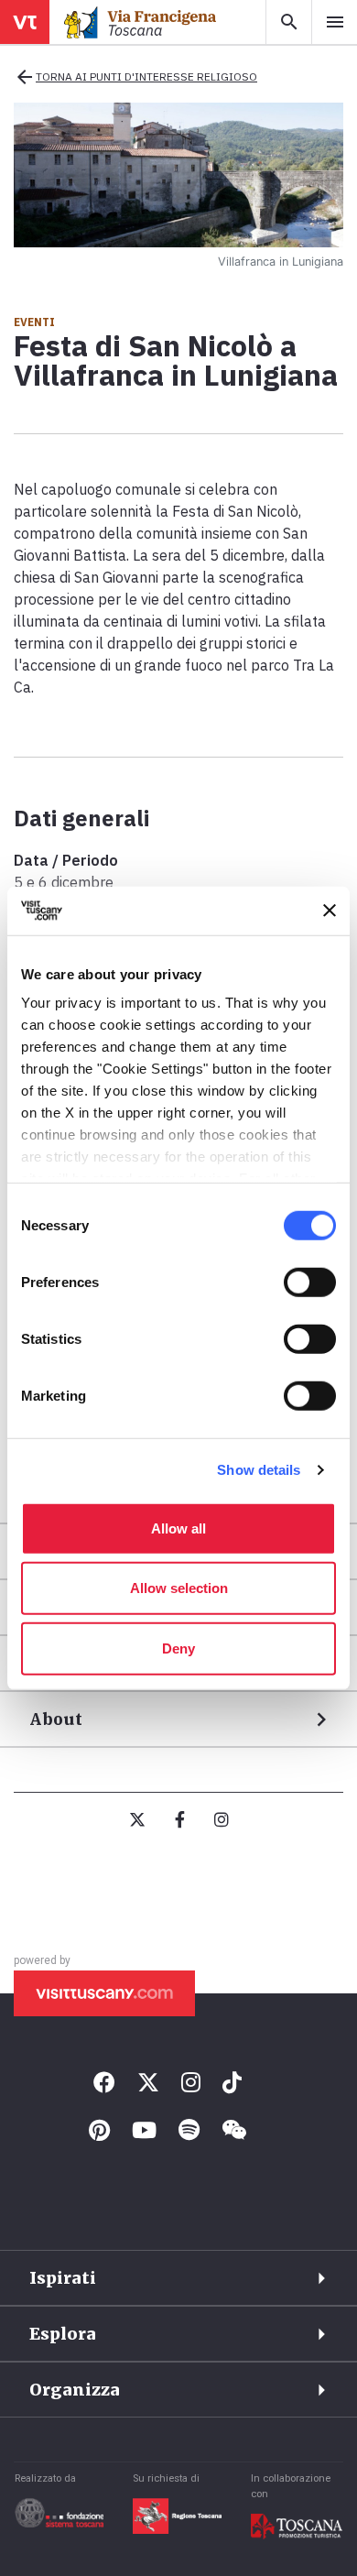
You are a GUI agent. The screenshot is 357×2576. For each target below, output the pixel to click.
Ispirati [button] (63, 2278)
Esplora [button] (63, 2334)
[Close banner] (330, 911)
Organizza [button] (75, 2390)
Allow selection (179, 1588)
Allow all (178, 1528)
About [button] (56, 1719)
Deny (178, 1648)
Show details (259, 1470)
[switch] (310, 1282)
